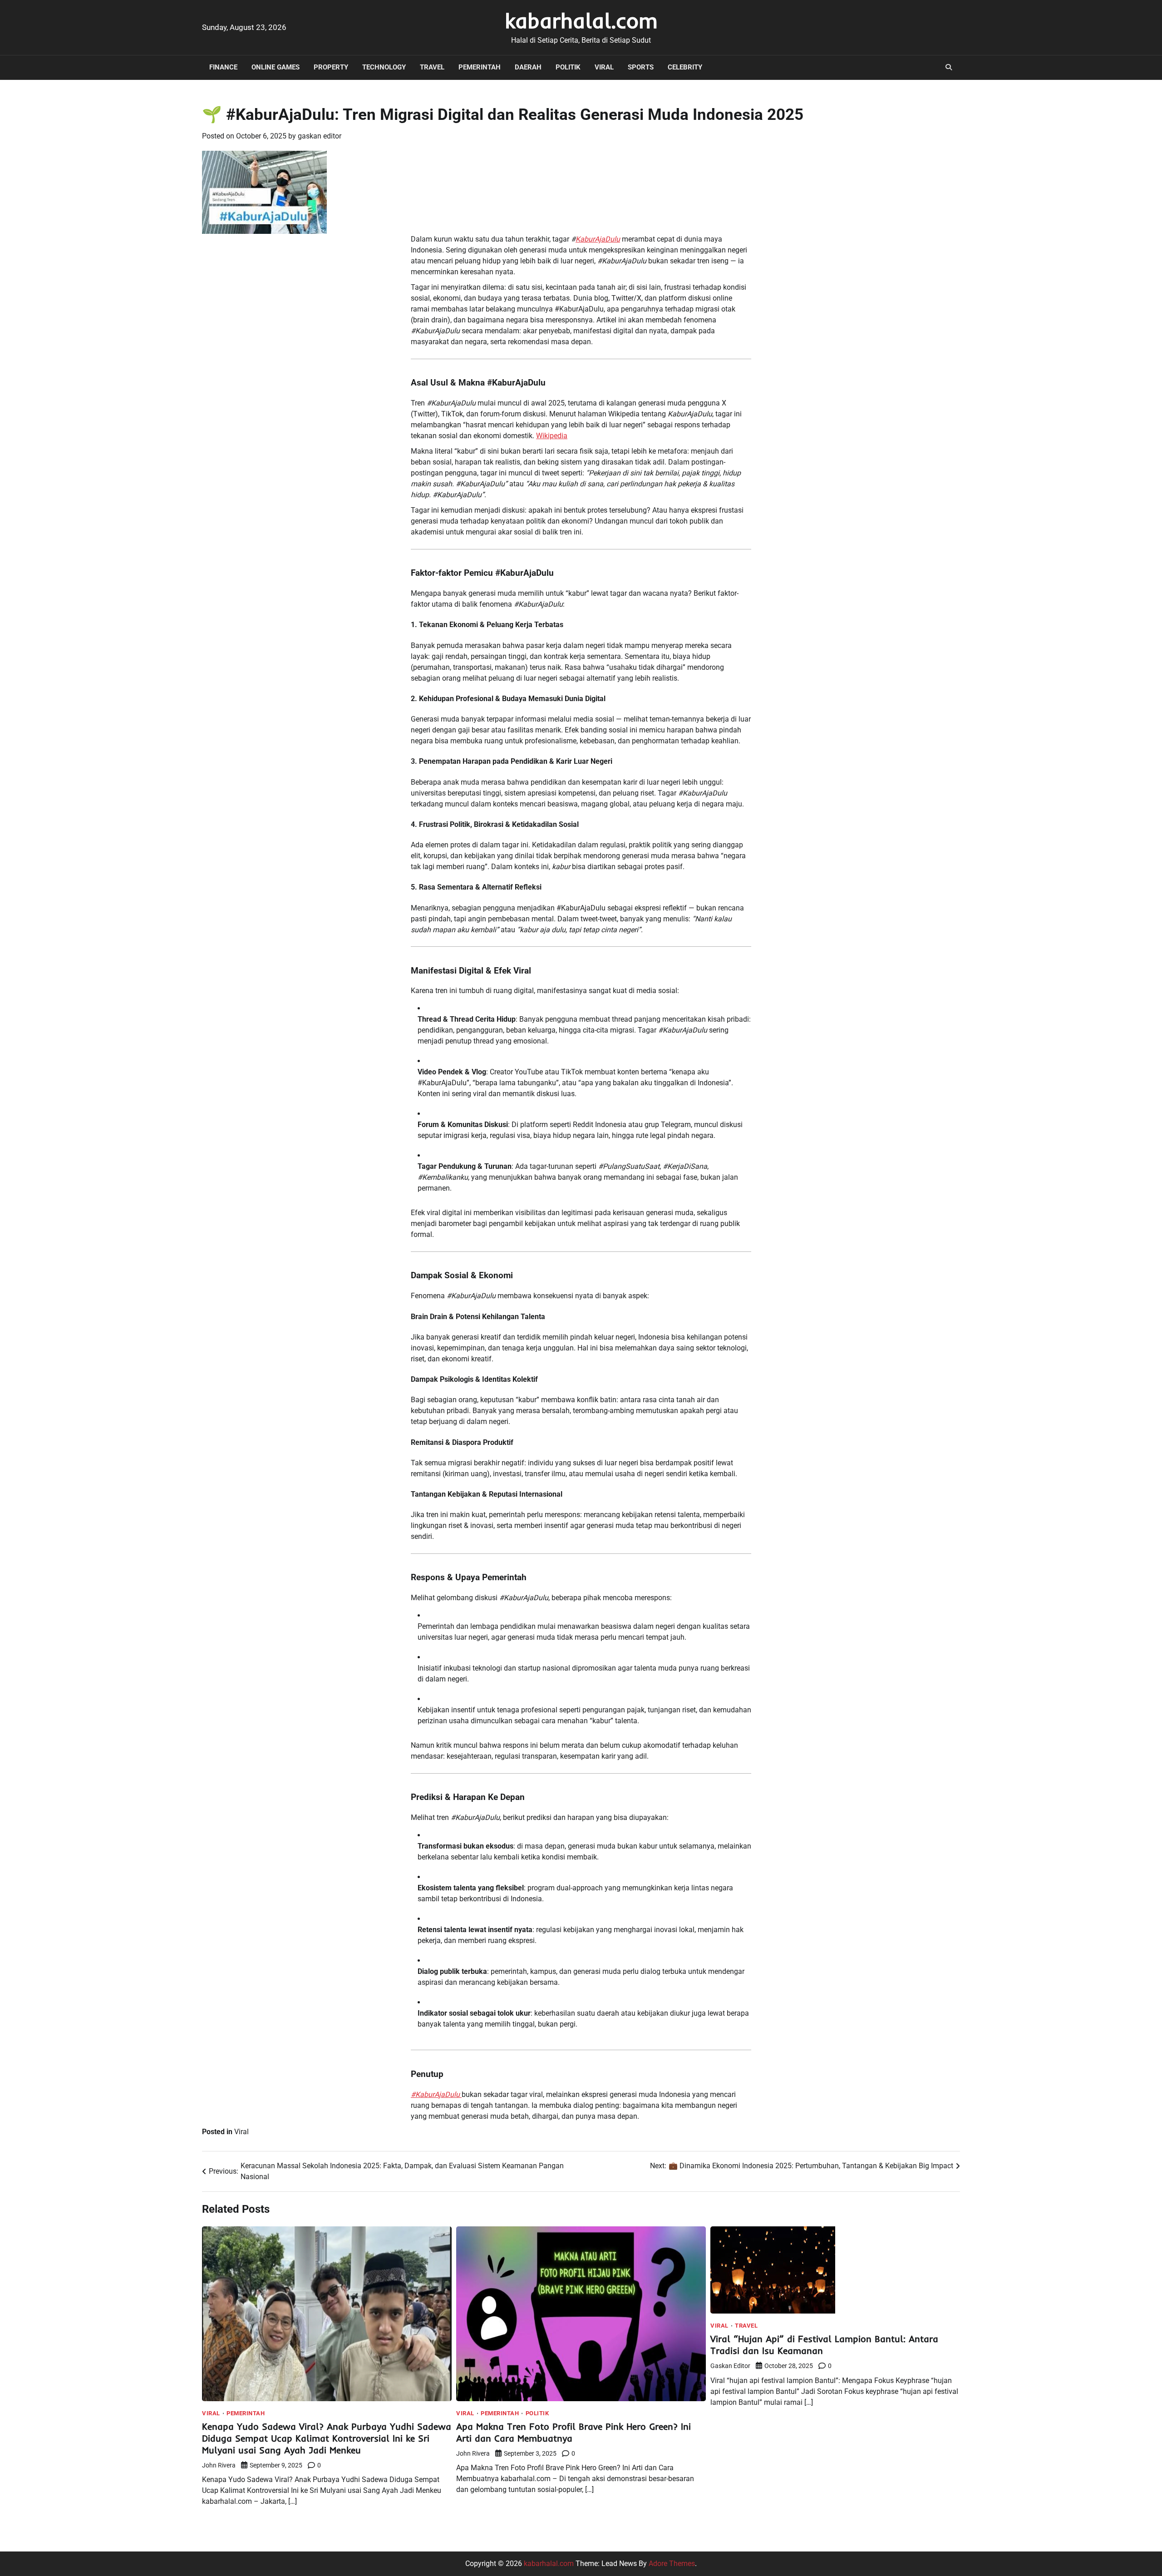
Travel (432, 67)
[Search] (949, 67)
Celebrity (685, 67)
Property (331, 67)
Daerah (528, 67)
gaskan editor (320, 136)
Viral (604, 67)
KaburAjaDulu (598, 239)
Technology (384, 67)
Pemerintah (480, 67)
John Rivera (219, 2465)
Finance (223, 67)
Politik (568, 67)
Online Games (276, 67)
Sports (641, 67)
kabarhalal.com (581, 20)
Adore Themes (672, 2564)
